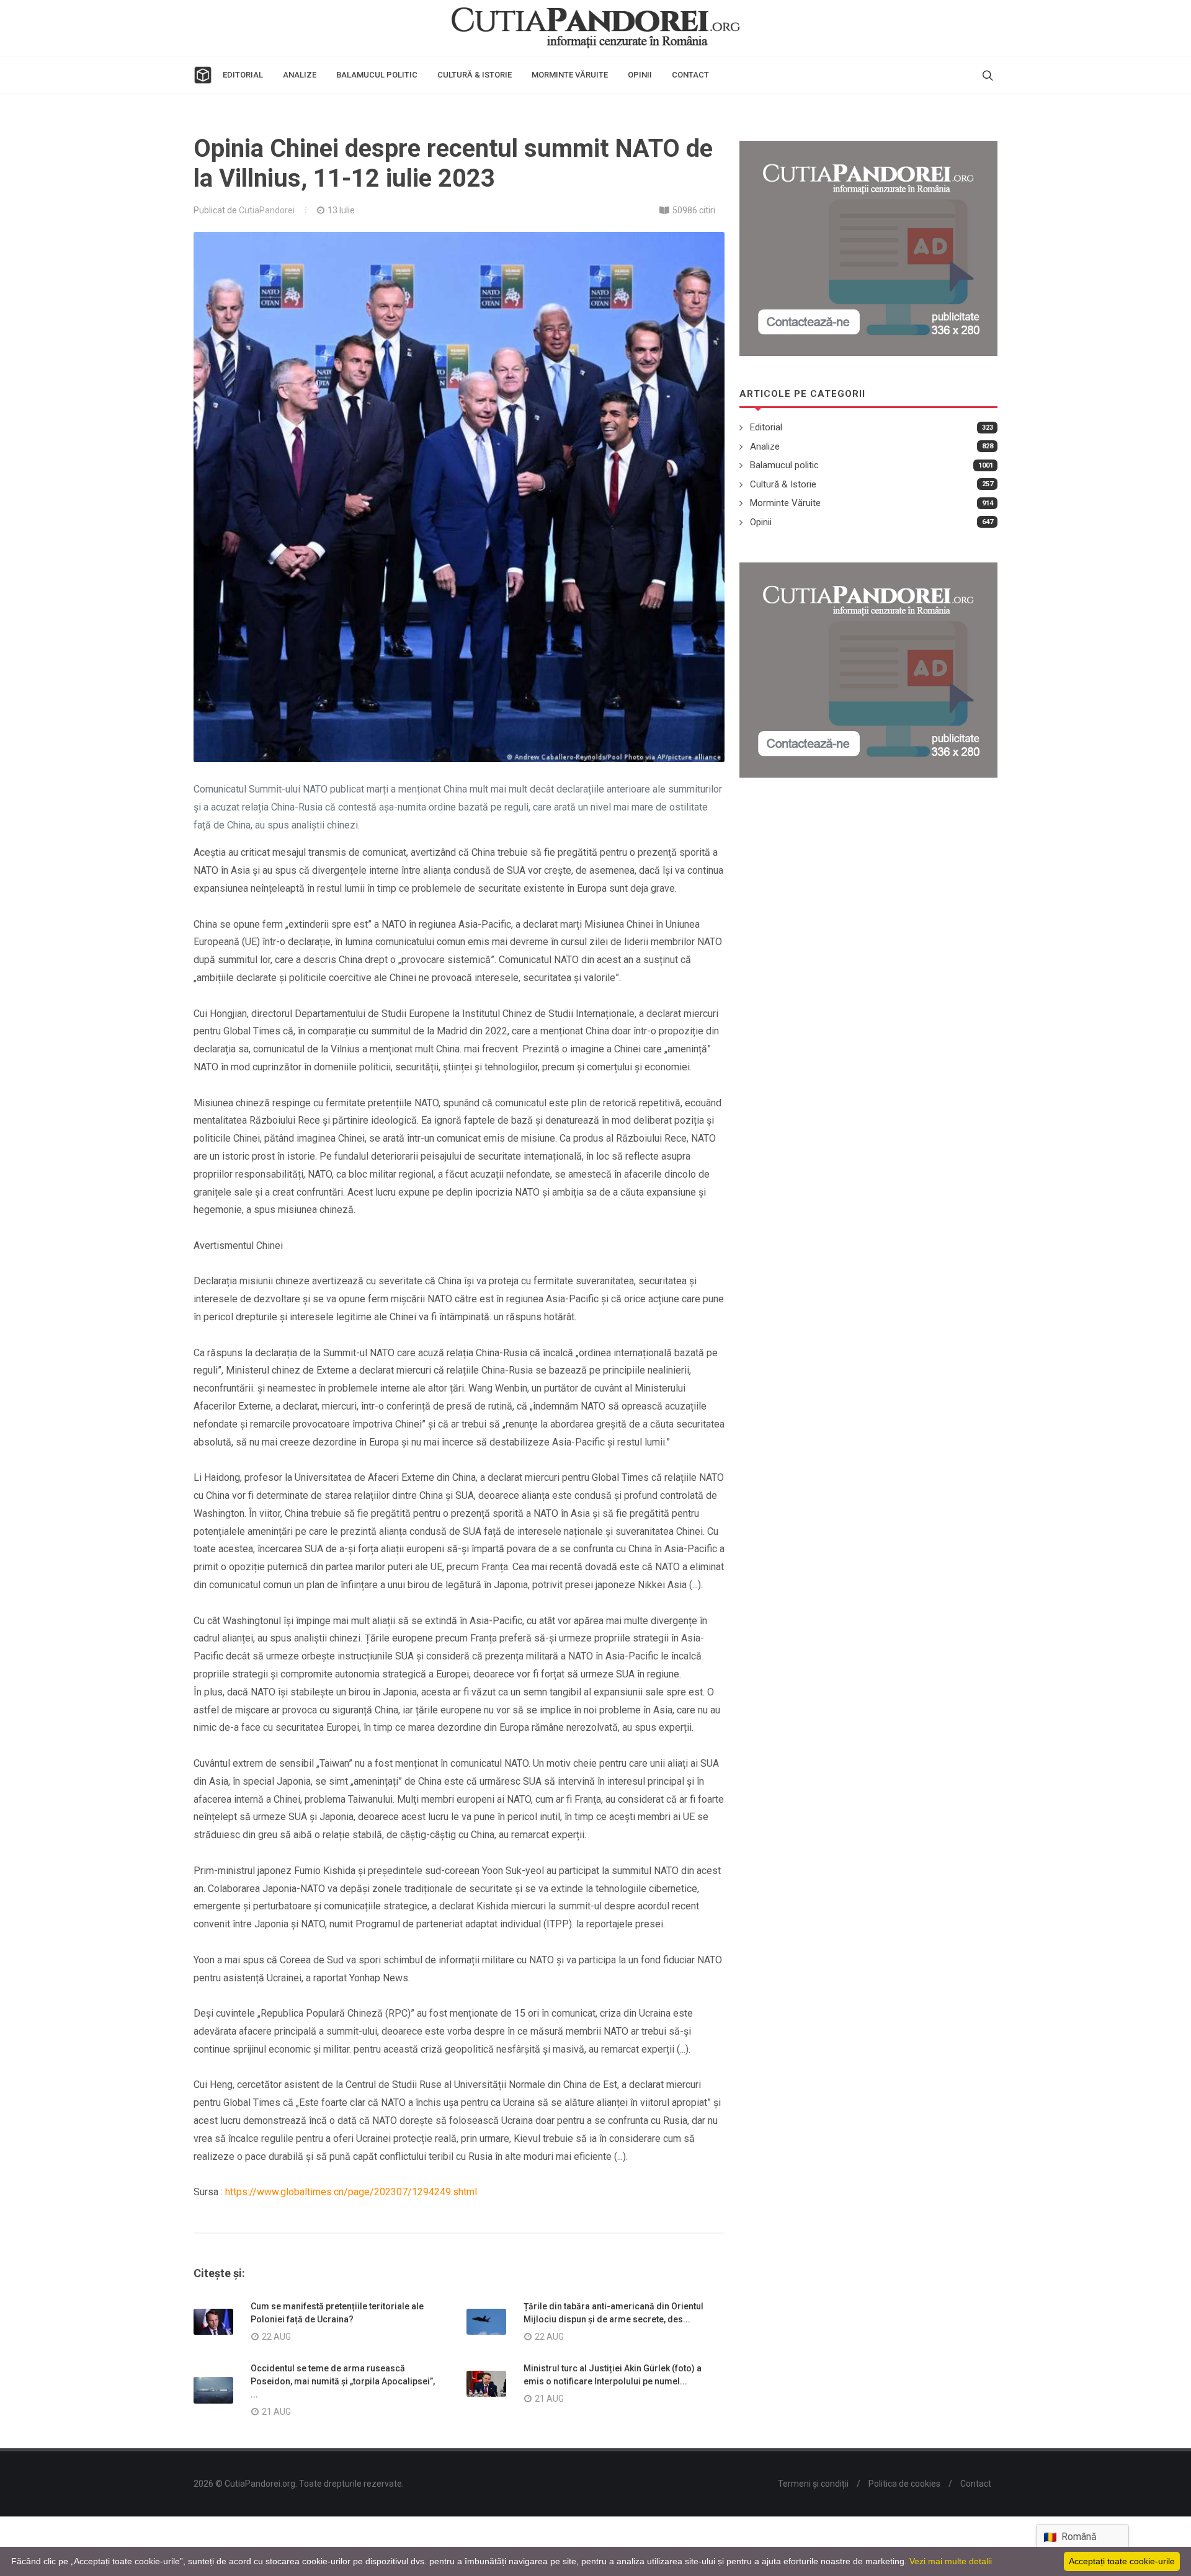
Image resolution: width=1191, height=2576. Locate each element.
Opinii (761, 522)
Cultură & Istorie (783, 484)
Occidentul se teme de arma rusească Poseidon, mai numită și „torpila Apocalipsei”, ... (343, 2381)
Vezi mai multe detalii (951, 2561)
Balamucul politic (784, 465)
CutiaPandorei (267, 210)
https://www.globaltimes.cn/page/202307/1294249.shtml (351, 2192)
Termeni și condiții (813, 2484)
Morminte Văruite (785, 503)
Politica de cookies (904, 2484)
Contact (976, 2484)
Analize (765, 446)
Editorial (766, 427)
